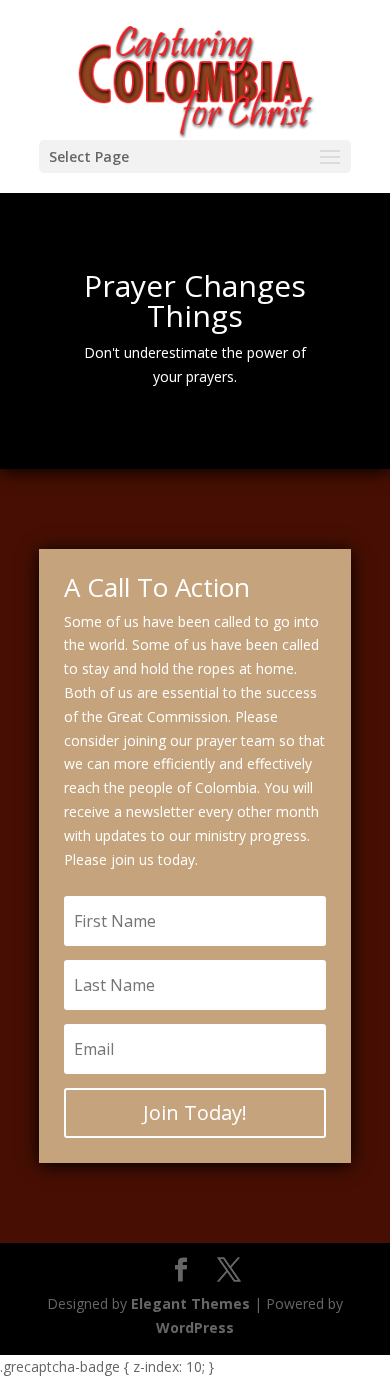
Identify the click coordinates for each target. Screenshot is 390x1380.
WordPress (195, 1327)
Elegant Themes (190, 1303)
